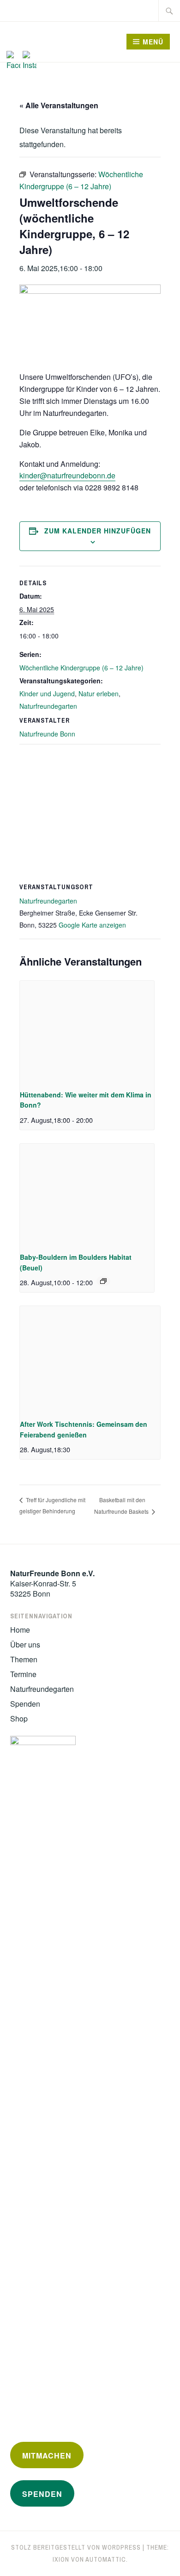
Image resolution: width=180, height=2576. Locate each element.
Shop (19, 1718)
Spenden (25, 1704)
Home (20, 1630)
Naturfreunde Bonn (47, 734)
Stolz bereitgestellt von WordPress (76, 2547)
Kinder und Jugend (47, 694)
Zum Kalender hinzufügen (98, 531)
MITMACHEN (47, 2455)
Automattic (106, 2559)
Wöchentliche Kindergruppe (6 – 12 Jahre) (81, 668)
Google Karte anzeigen (92, 925)
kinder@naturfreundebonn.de (67, 475)
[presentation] (87, 1031)
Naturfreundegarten (48, 706)
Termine (23, 1674)
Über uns (25, 1644)
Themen (24, 1659)
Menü (153, 42)
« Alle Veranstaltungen (59, 105)
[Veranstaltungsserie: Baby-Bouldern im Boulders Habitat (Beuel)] (103, 1281)
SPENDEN (42, 2494)
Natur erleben (99, 694)
